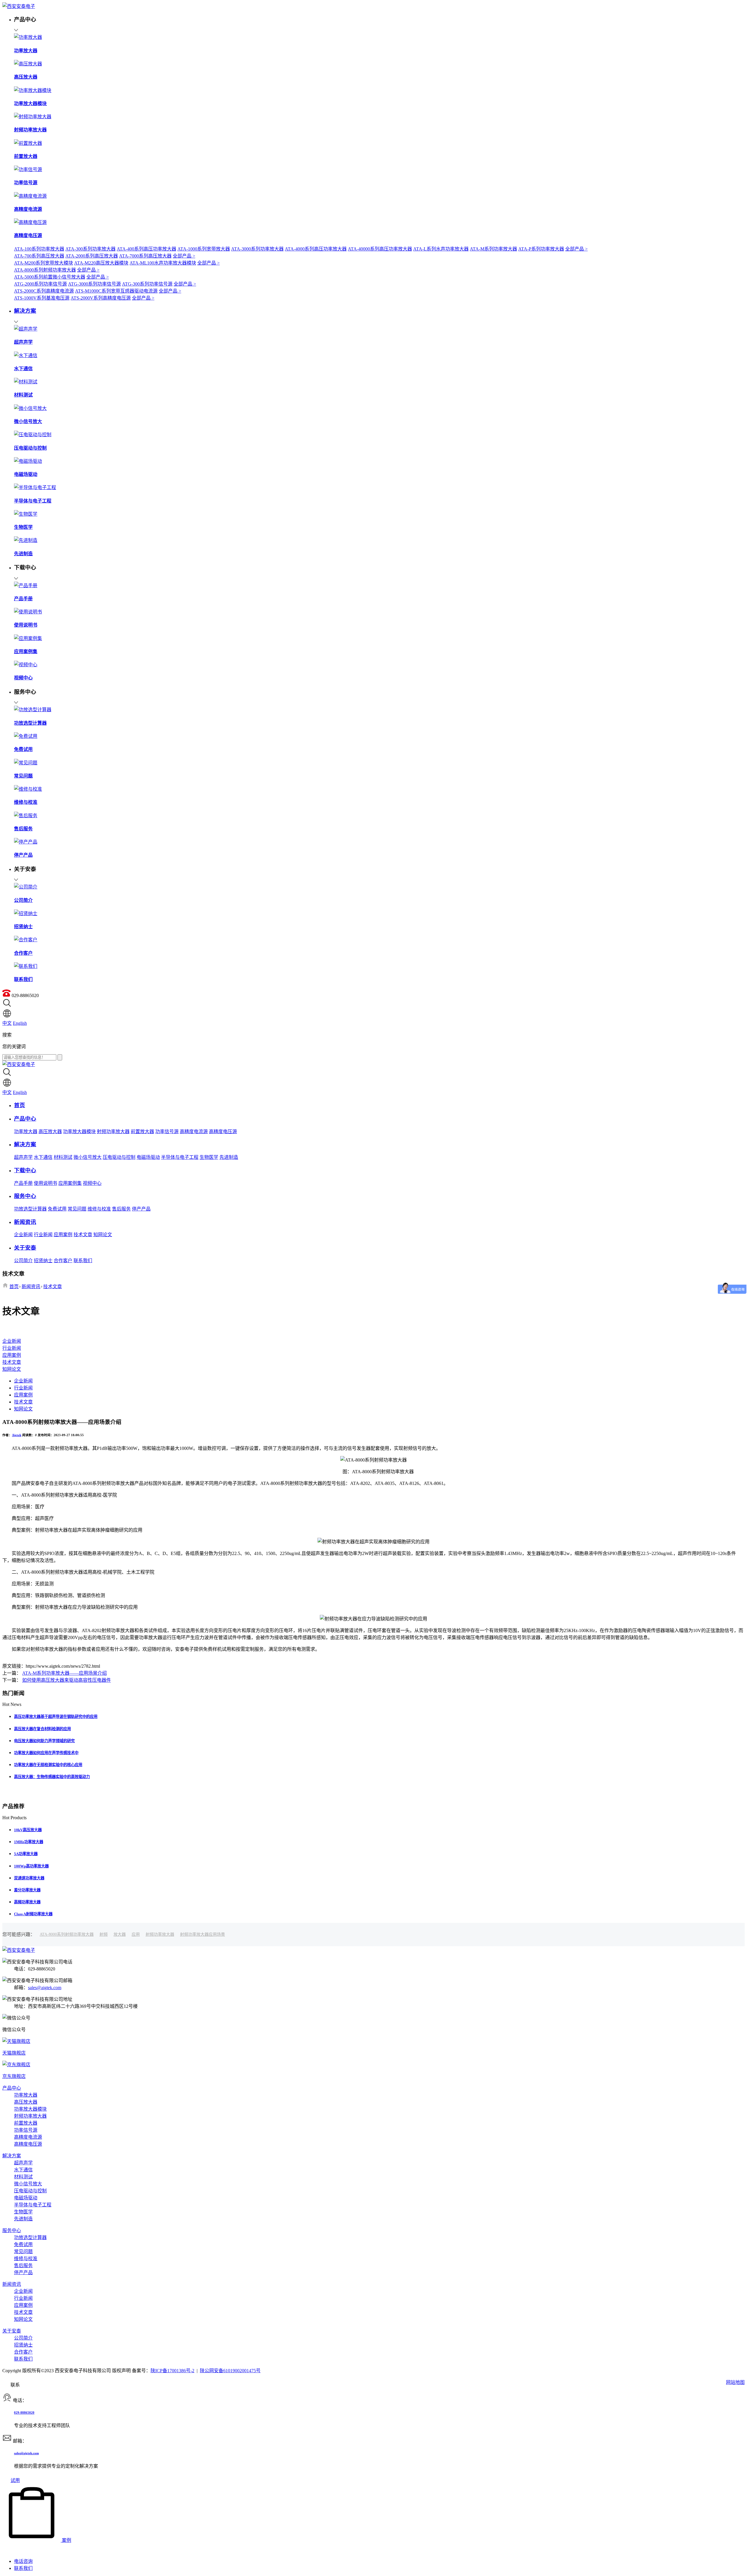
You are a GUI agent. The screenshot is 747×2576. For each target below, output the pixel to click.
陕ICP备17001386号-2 (172, 2371)
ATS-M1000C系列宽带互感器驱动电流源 (116, 291)
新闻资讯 (31, 1287)
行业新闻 (43, 1235)
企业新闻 (23, 1235)
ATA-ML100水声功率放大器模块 (163, 263)
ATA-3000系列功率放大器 (257, 249)
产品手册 (23, 1183)
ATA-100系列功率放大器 (39, 249)
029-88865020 (24, 2413)
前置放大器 (142, 1132)
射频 (104, 1934)
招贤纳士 (43, 1261)
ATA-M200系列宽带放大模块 (43, 263)
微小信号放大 (88, 1157)
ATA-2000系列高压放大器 (92, 256)
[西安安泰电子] (19, 6)
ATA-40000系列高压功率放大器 (380, 249)
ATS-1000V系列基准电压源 (42, 298)
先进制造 (229, 1157)
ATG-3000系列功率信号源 (94, 284)
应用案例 (63, 1235)
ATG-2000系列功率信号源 (40, 284)
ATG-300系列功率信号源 (147, 284)
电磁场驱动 (148, 1157)
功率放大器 (26, 1132)
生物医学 (209, 1157)
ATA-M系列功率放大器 (493, 249)
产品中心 (12, 2088)
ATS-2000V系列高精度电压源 (101, 298)
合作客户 (63, 1261)
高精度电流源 (194, 1132)
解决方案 (12, 2156)
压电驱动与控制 (119, 1157)
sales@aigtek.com (45, 1988)
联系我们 (83, 1261)
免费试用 (57, 1209)
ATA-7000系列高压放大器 (145, 256)
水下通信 (43, 1157)
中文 (7, 1023)
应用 (136, 1934)
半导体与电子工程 (180, 1157)
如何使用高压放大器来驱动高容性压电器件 (67, 1680)
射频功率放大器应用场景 (203, 1934)
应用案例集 (70, 1183)
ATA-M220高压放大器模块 (101, 263)
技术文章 (83, 1235)
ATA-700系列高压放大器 (39, 256)
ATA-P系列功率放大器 (541, 249)
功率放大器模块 (79, 1132)
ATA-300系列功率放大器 (90, 249)
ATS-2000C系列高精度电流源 (44, 291)
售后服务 (121, 1209)
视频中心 (92, 1183)
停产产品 (141, 1209)
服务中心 (12, 2230)
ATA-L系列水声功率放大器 (441, 249)
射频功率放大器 (113, 1132)
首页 (14, 1287)
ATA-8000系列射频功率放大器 (45, 270)
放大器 (120, 1934)
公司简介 (23, 1261)
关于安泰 (12, 2331)
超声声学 (23, 1157)
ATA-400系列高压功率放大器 (146, 249)
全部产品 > (576, 249)
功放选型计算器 (30, 1209)
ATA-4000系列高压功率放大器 (316, 249)
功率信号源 (167, 1132)
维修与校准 (99, 1209)
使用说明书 (46, 1183)
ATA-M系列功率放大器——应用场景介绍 (64, 1673)
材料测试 (63, 1157)
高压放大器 (50, 1132)
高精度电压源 (223, 1132)
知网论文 (103, 1235)
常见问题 (77, 1209)
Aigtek (17, 1435)
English (20, 1023)
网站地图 (735, 2382)
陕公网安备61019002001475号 (230, 2371)
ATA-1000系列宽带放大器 (204, 249)
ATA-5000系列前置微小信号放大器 (50, 277)
